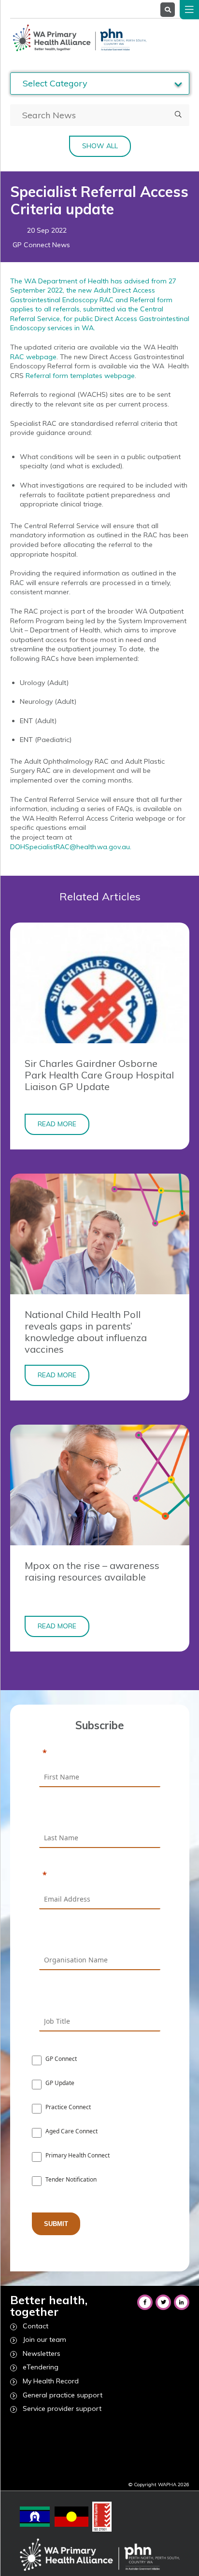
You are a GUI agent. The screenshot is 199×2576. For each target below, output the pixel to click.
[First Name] (100, 1753)
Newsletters (42, 2353)
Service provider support (62, 2408)
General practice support (63, 2395)
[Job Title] (100, 1998)
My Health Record (51, 2381)
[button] (178, 115)
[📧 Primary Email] (100, 1876)
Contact (36, 2326)
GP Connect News (41, 245)
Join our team (44, 2339)
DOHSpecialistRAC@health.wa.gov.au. (71, 847)
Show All (100, 146)
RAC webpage (33, 357)
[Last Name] (100, 1815)
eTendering (41, 2367)
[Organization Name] (100, 1937)
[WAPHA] (78, 38)
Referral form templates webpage (80, 376)
